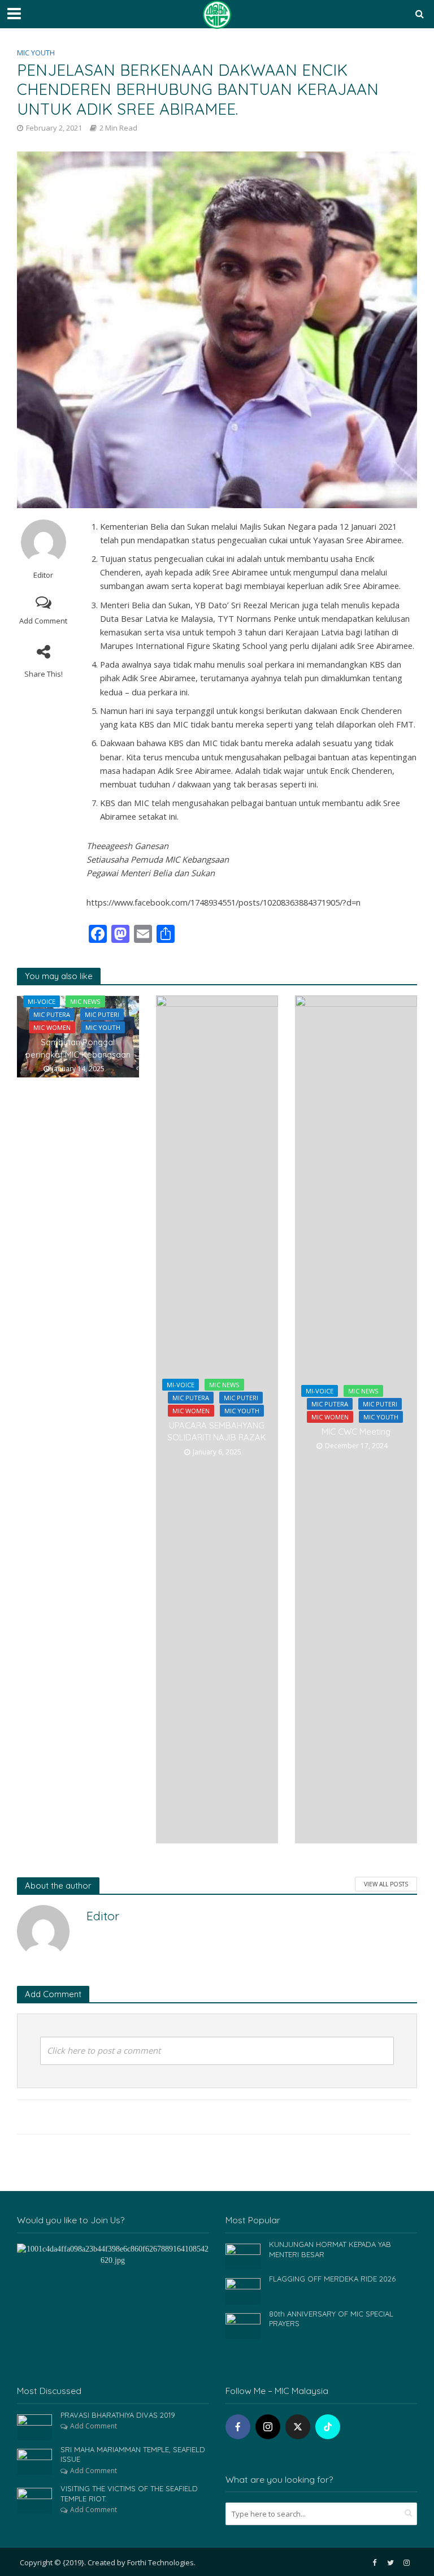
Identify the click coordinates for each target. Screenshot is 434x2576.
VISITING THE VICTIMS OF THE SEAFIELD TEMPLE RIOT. (129, 2493)
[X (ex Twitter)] (298, 2427)
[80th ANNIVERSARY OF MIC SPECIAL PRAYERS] (243, 2325)
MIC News (85, 1001)
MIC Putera (52, 1014)
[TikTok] (328, 2427)
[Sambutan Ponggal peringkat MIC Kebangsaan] (78, 1036)
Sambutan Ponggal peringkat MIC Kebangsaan (78, 1048)
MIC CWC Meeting (356, 1432)
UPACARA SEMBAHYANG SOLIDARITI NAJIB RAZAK (217, 1431)
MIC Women (52, 1027)
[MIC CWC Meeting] (356, 1419)
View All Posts (386, 1884)
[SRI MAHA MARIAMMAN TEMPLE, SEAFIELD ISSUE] (34, 2461)
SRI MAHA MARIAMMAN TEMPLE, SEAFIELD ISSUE (133, 2454)
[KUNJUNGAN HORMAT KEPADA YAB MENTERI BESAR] (243, 2256)
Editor (43, 575)
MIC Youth (36, 53)
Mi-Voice (42, 1001)
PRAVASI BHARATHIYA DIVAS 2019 (118, 2415)
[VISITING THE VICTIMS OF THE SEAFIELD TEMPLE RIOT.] (34, 2500)
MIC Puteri (102, 1014)
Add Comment (43, 621)
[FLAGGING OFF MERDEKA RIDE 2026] (243, 2290)
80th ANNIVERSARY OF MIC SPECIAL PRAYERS (331, 2319)
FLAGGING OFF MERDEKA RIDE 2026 (332, 2279)
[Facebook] (238, 2427)
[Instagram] (268, 2427)
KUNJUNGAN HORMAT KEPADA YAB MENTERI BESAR (330, 2249)
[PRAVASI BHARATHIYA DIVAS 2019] (34, 2426)
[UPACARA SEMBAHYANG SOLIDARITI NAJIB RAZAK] (217, 1419)
